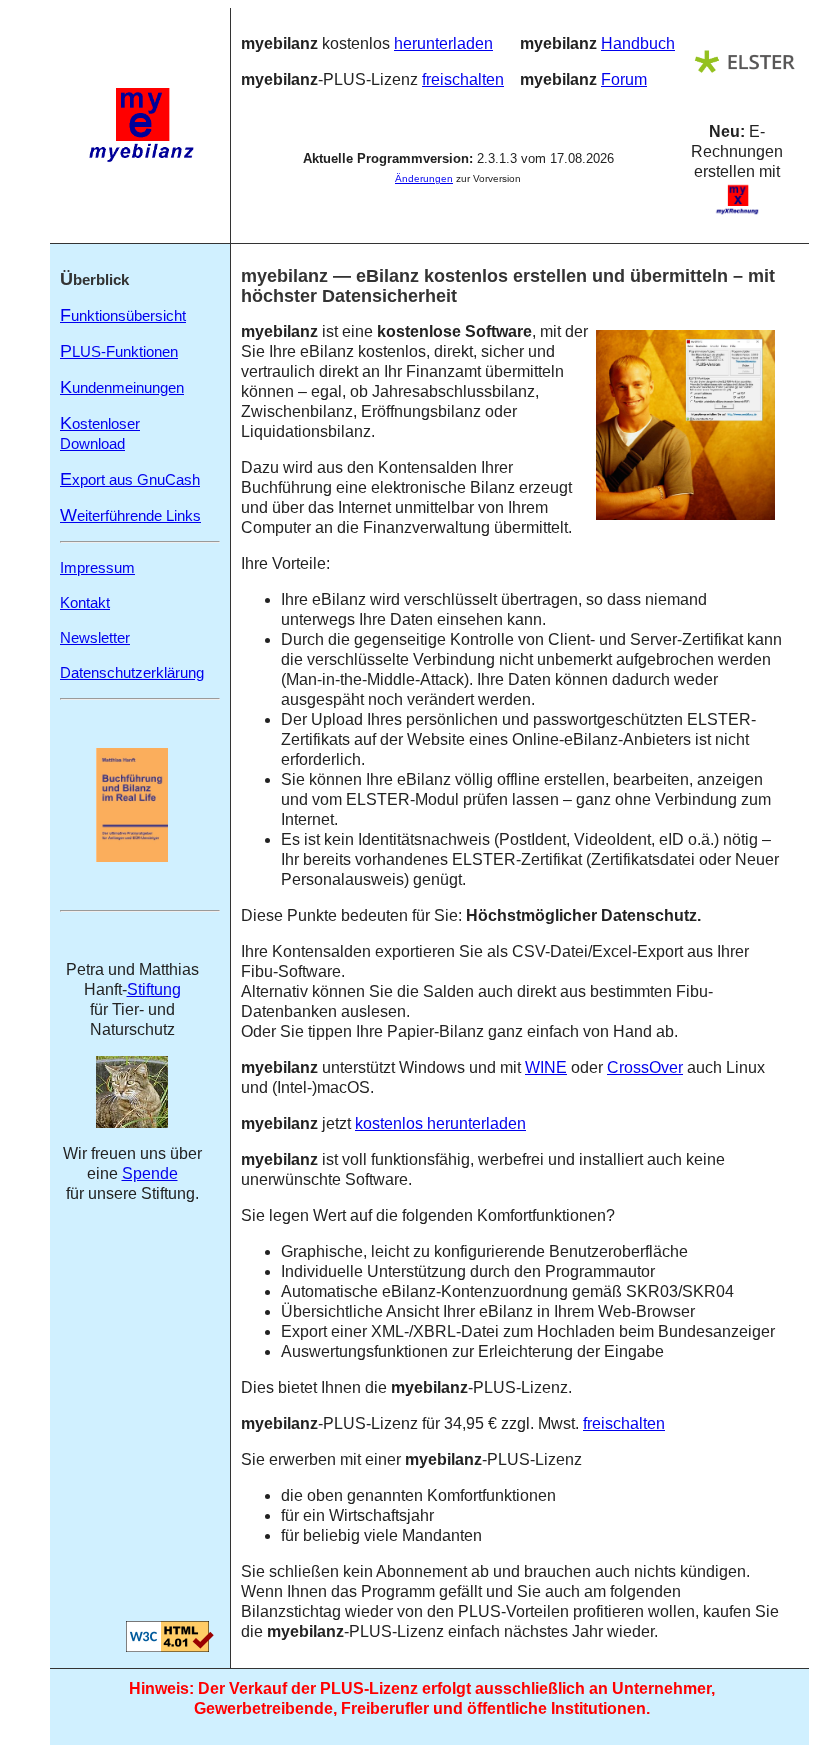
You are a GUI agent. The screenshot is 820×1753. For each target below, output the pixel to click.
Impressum (97, 567)
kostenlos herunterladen (440, 1123)
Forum (624, 79)
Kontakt (85, 602)
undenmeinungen (122, 387)
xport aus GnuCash (130, 479)
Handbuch (638, 43)
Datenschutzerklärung (132, 672)
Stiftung (154, 989)
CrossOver (645, 1067)
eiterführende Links (130, 515)
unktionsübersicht (123, 315)
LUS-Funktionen (119, 351)
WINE (546, 1067)
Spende (150, 1173)
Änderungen (424, 178)
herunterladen (443, 43)
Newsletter (95, 637)
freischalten (463, 79)
